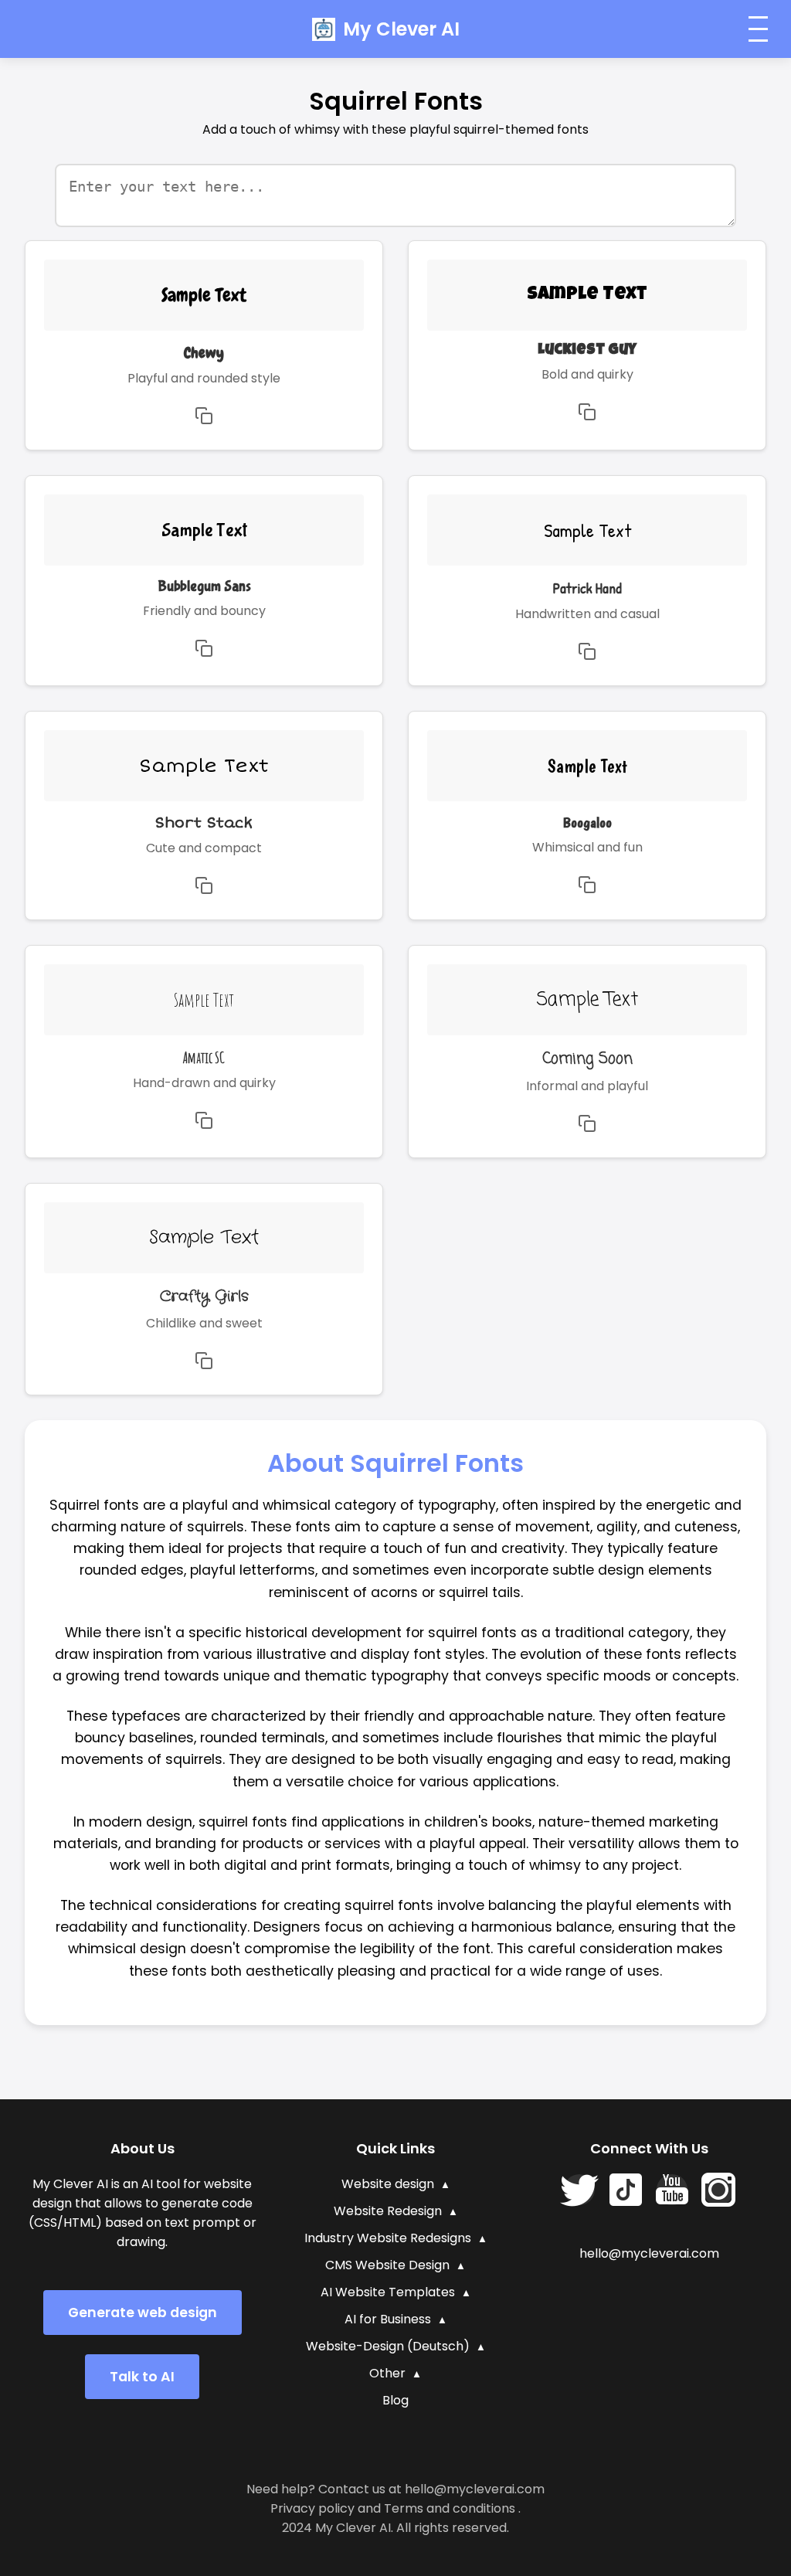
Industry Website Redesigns (388, 2238)
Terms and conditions (450, 2508)
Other (387, 2373)
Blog (395, 2400)
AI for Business (388, 2319)
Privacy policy (312, 2508)
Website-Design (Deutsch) (388, 2346)
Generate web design (143, 2313)
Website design (388, 2184)
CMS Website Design (387, 2265)
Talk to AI (142, 2377)
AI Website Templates (388, 2292)
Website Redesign (388, 2211)
